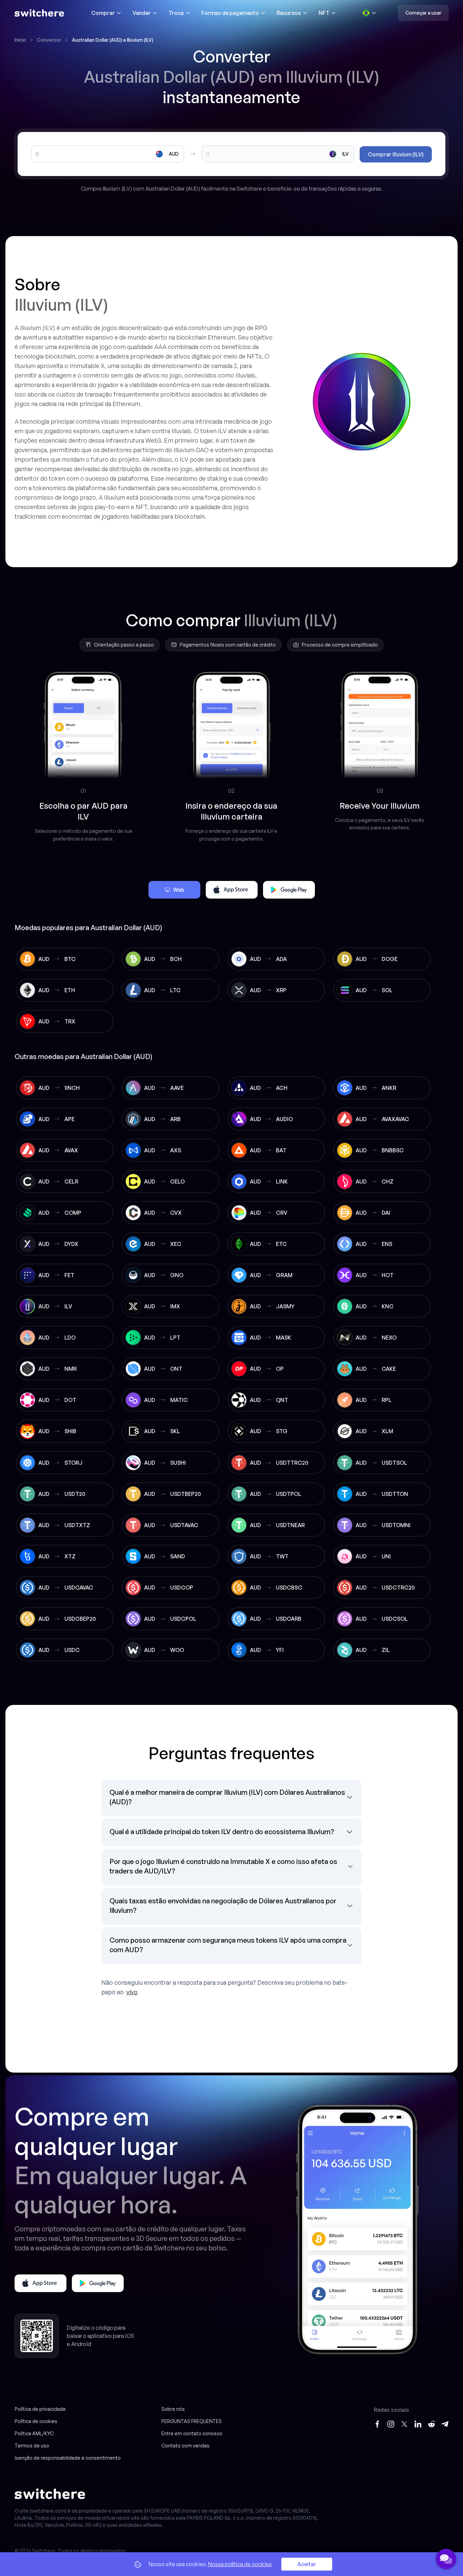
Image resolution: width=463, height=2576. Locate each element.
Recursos (289, 13)
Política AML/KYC (34, 2433)
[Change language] (369, 13)
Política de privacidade (40, 2409)
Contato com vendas (185, 2446)
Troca (176, 13)
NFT (324, 13)
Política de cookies (36, 2421)
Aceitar (307, 2564)
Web (179, 890)
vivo (132, 1992)
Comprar (103, 13)
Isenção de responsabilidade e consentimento (68, 2458)
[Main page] (39, 13)
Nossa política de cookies (240, 2564)
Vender (142, 13)
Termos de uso (32, 2446)
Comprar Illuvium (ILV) (396, 154)
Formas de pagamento (230, 13)
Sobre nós (173, 2409)
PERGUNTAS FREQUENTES (192, 2421)
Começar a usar (423, 13)
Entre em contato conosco (192, 2433)
